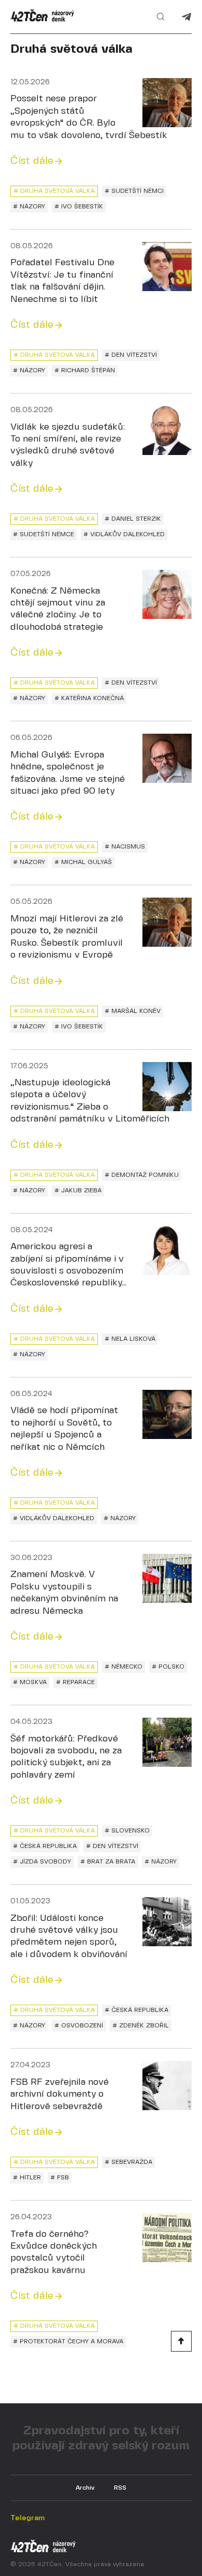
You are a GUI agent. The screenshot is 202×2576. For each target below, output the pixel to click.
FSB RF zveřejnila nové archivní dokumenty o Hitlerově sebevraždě (60, 2095)
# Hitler (27, 2178)
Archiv (85, 2488)
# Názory (29, 207)
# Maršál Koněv (133, 1011)
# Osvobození (79, 2026)
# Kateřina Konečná (89, 698)
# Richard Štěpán (85, 370)
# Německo (124, 1667)
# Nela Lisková (130, 1339)
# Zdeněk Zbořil (141, 2026)
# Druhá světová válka (54, 191)
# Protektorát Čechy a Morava (68, 2342)
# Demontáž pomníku (142, 1175)
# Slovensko (127, 1831)
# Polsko (168, 1667)
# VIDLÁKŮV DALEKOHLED (124, 534)
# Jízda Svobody (42, 1862)
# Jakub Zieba (78, 1191)
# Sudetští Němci (134, 191)
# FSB (60, 2178)
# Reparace (75, 1682)
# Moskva (30, 1682)
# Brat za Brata (108, 1862)
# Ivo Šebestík (79, 207)
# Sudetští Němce (44, 534)
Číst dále (32, 161)
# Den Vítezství (131, 355)
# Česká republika (45, 1846)
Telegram (186, 17)
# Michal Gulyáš (83, 862)
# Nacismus (125, 847)
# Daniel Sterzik (133, 519)
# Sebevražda (128, 2162)
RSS (120, 2488)
